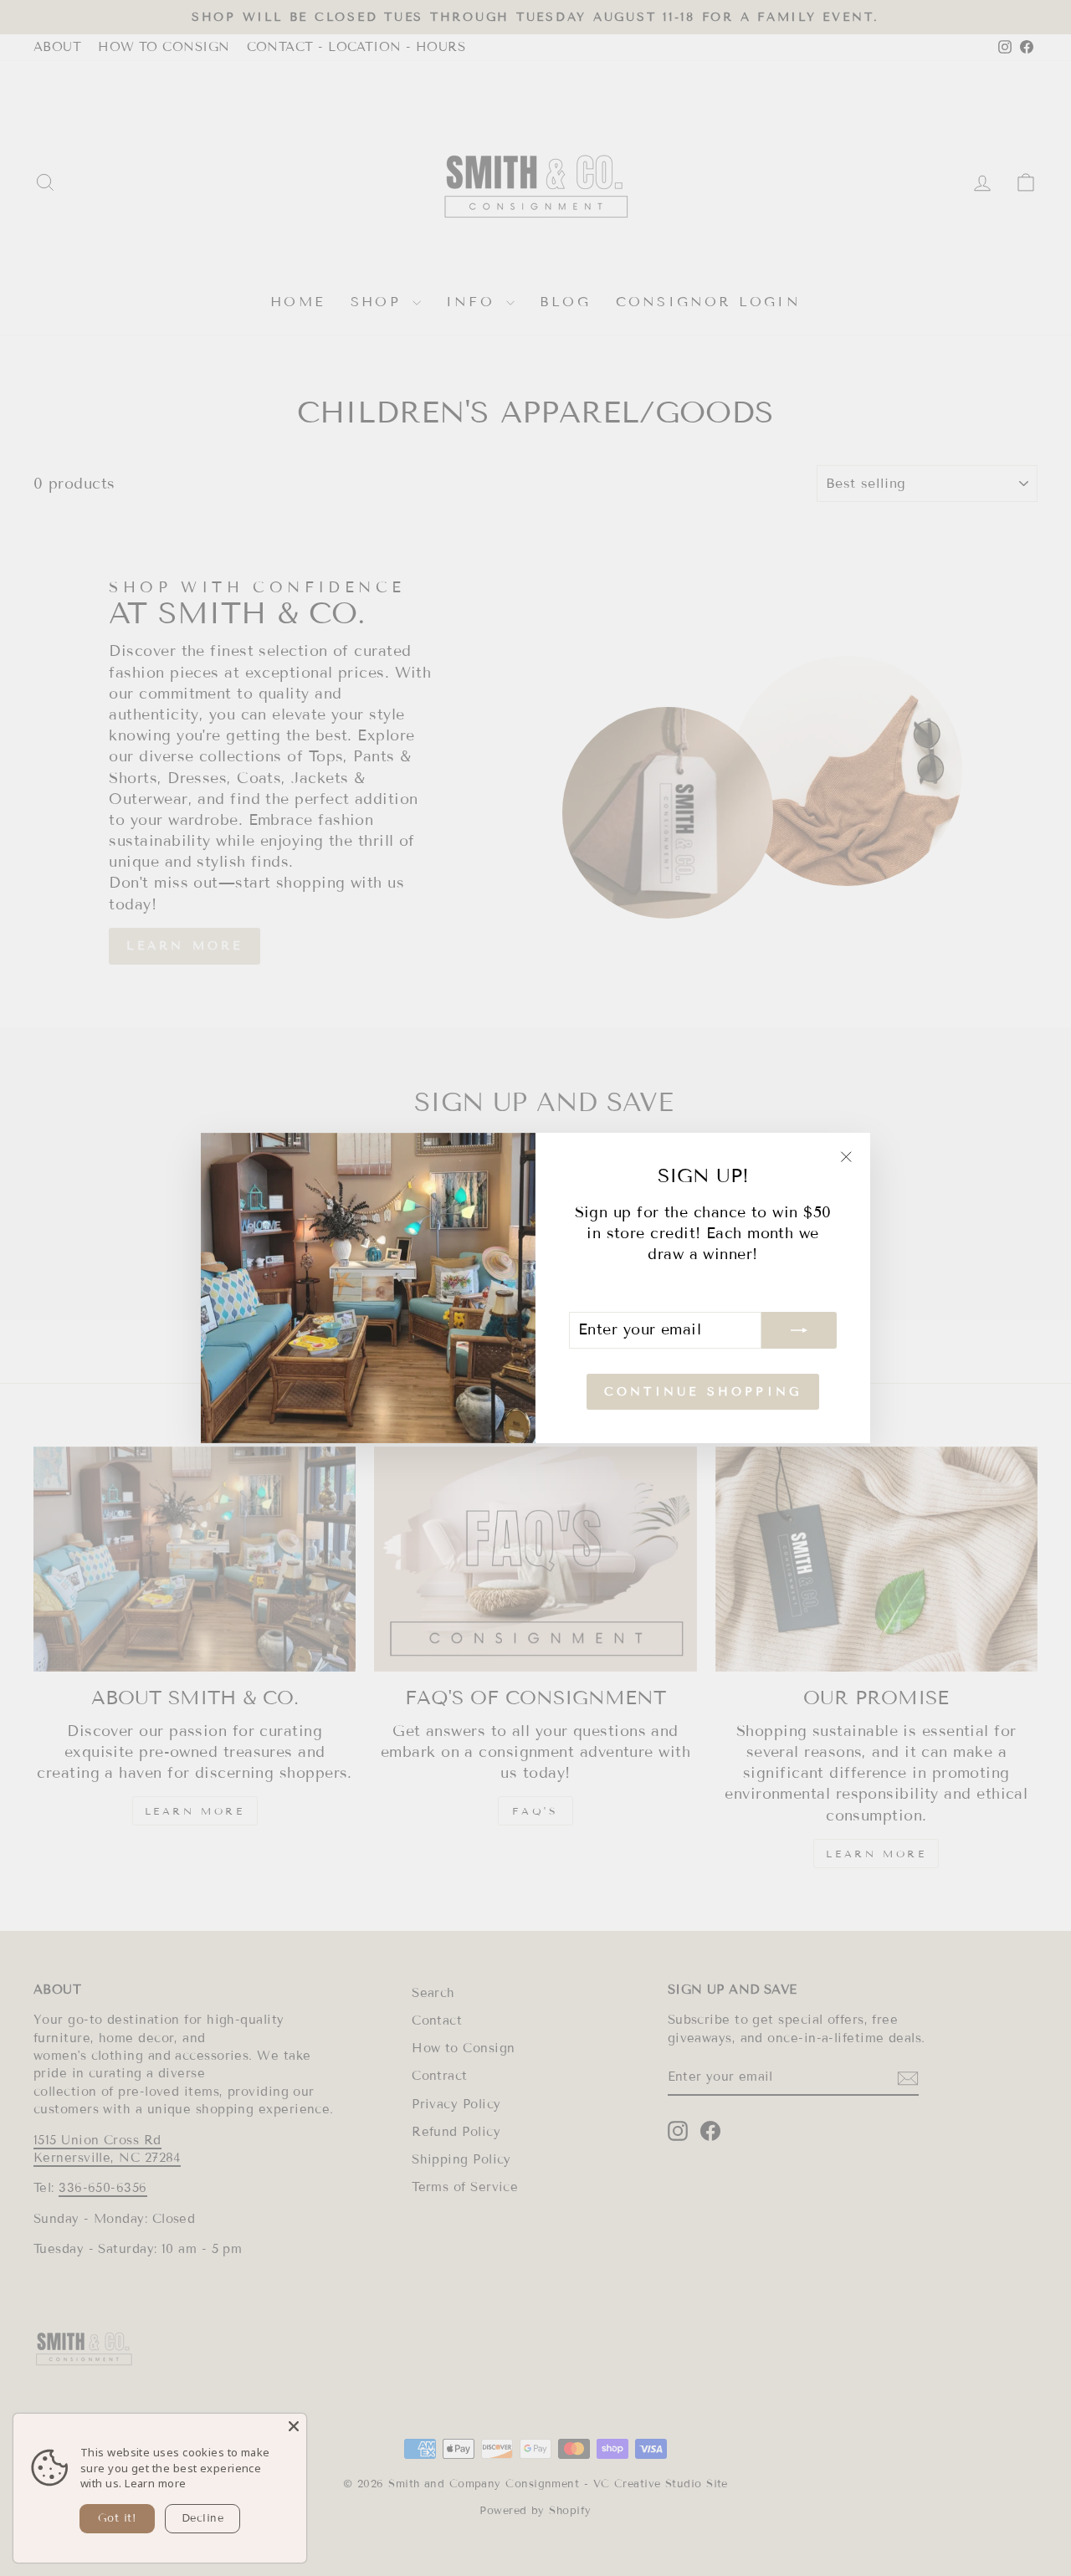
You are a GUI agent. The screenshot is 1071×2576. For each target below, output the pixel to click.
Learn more (156, 2483)
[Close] (294, 2426)
